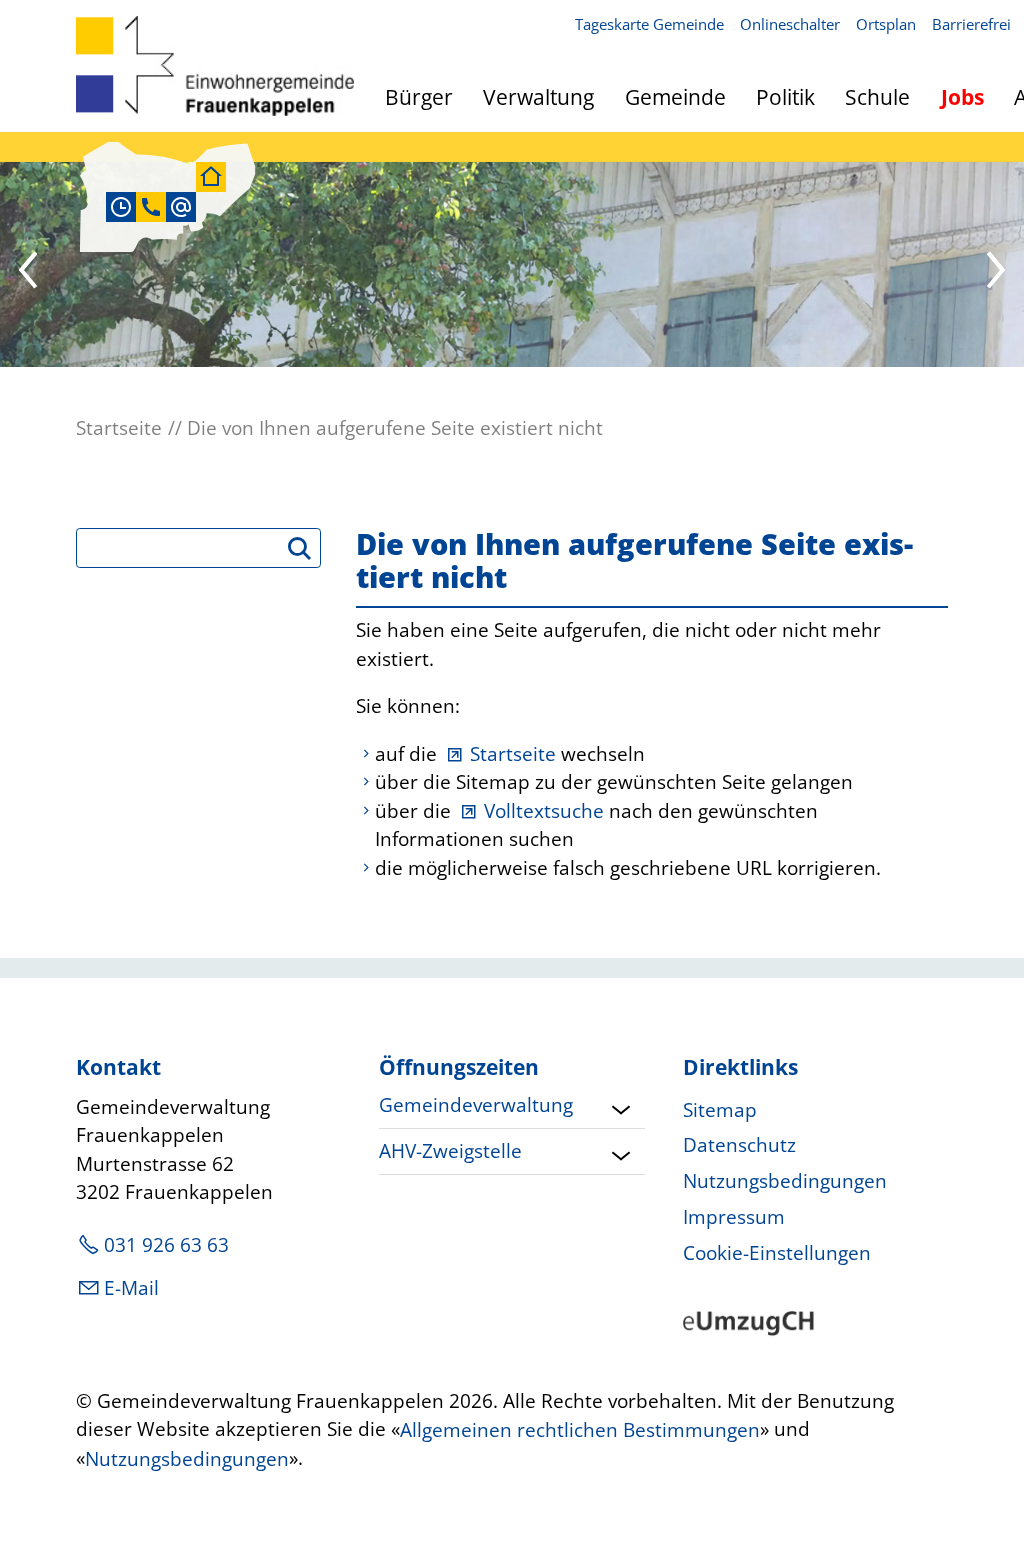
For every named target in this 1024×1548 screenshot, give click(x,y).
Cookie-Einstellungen (777, 1253)
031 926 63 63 (166, 1245)
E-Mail (131, 1288)
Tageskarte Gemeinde (649, 24)
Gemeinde (675, 97)
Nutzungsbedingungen (785, 1181)
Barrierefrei (971, 24)
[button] (30, 272)
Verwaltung (538, 97)
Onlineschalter (790, 24)
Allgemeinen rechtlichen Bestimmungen (580, 1431)
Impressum (734, 1217)
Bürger (419, 97)
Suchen (308, 555)
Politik (785, 97)
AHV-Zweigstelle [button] (450, 1151)
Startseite (513, 754)
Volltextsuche (544, 811)
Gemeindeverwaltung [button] (476, 1105)
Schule (877, 97)
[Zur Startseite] (215, 66)
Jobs (962, 97)
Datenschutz (739, 1145)
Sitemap (720, 1110)
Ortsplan (886, 24)
